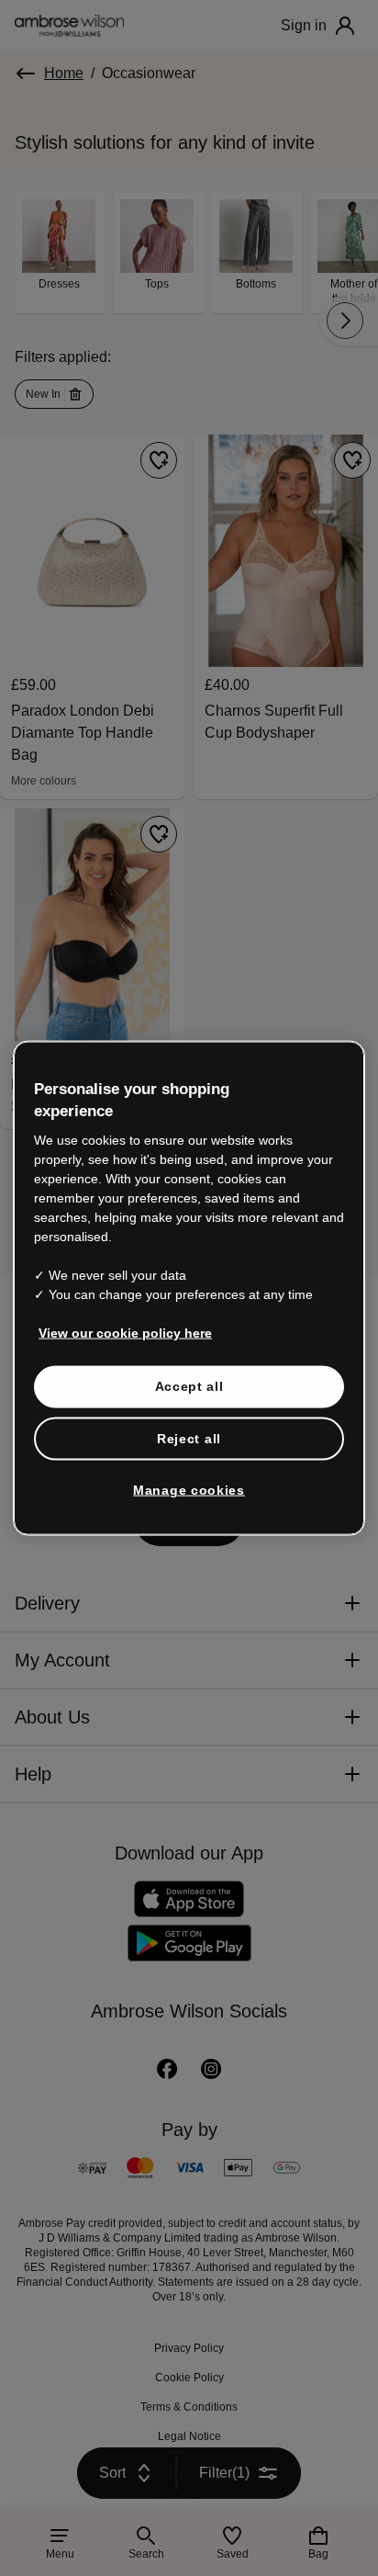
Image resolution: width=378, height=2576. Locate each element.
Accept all (189, 1386)
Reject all (189, 1438)
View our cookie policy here (125, 1333)
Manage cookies (189, 1490)
